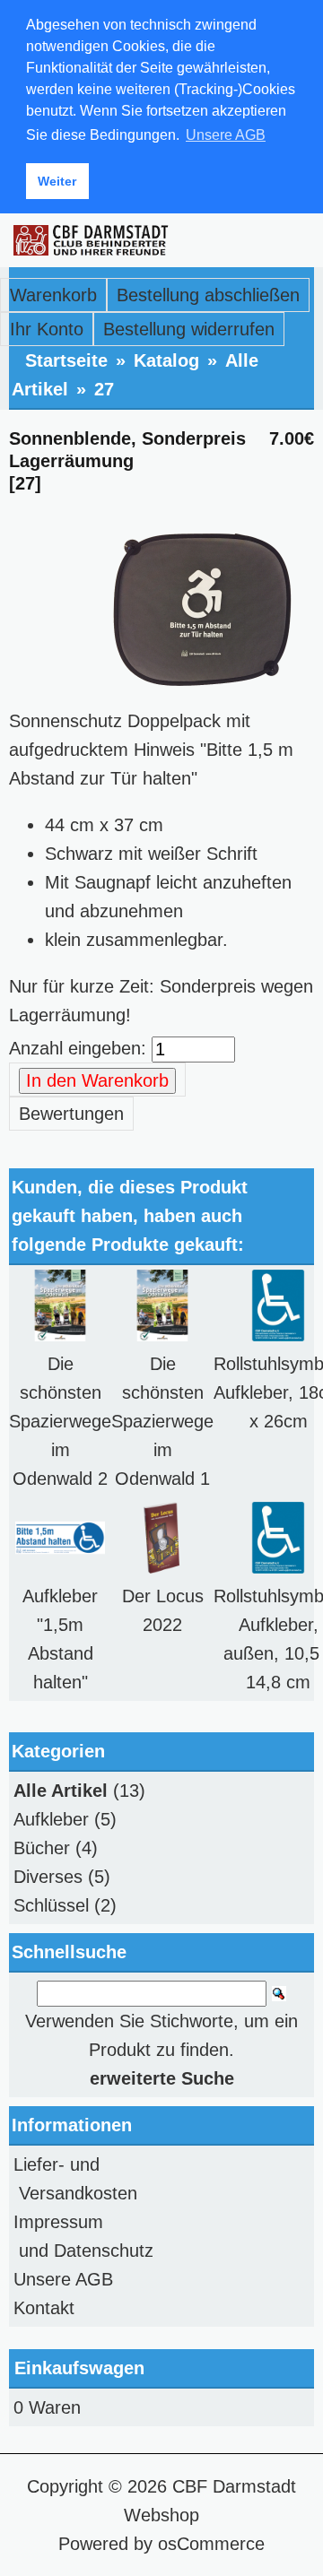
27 (104, 389)
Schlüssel (51, 1905)
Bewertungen (71, 1114)
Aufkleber (51, 1819)
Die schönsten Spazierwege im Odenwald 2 (60, 1421)
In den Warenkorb (97, 1080)
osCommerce (211, 2544)
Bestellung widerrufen (189, 329)
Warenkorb (53, 295)
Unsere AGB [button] (226, 135)
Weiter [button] (57, 181)
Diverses (48, 1877)
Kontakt (44, 2308)
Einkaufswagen (79, 2368)
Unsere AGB (63, 2279)
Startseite (66, 360)
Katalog (166, 360)
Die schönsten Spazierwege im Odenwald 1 (162, 1421)
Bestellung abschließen (208, 295)
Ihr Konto (47, 329)
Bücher (42, 1848)
